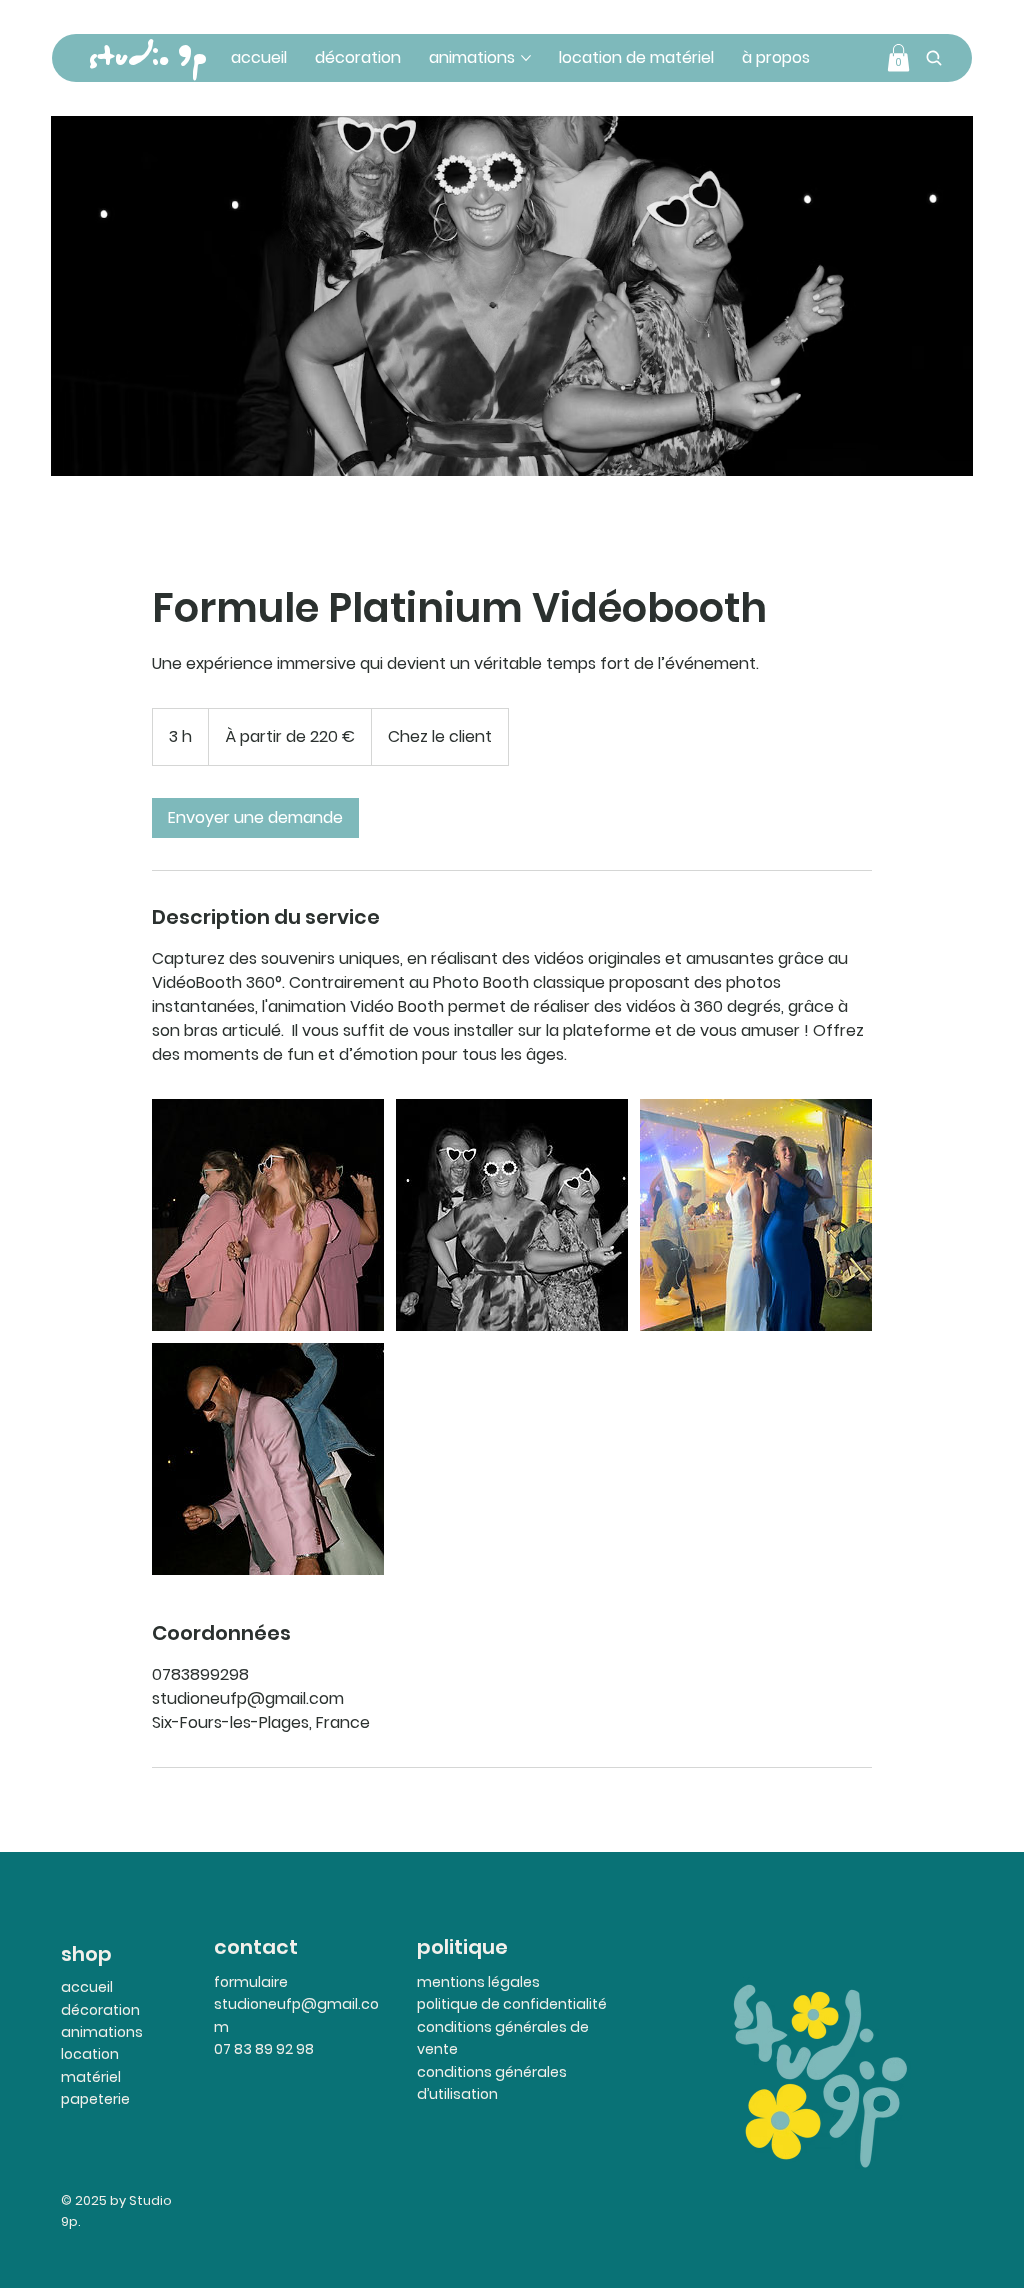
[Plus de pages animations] (526, 58)
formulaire (251, 1982)
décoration (100, 2010)
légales (512, 1982)
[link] (255, 818)
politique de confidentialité (512, 2004)
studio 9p (147, 58)
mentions (451, 1982)
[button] (898, 57)
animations (102, 2032)
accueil (87, 1987)
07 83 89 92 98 (264, 2049)
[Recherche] (934, 58)
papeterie (95, 2099)
